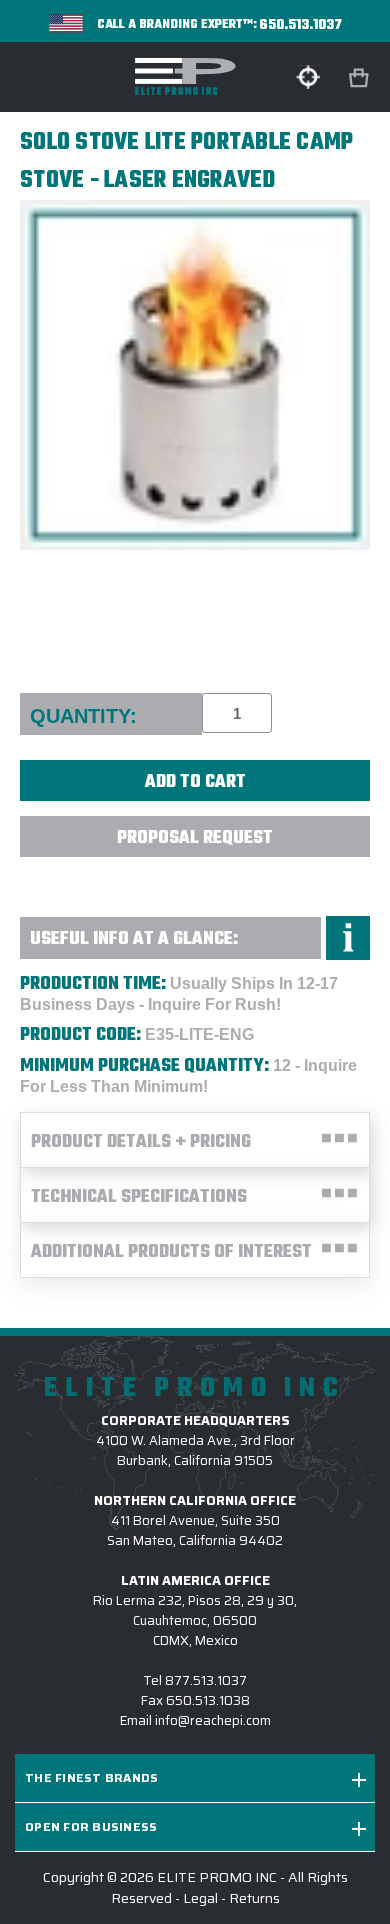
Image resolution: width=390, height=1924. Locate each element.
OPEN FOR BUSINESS (91, 1826)
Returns (254, 1898)
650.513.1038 (208, 1700)
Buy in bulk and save (195, 880)
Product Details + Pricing (141, 1142)
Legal (200, 1898)
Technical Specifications (139, 1197)
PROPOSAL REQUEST (195, 838)
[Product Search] (308, 77)
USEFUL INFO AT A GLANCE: (134, 939)
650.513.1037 (301, 25)
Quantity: (83, 716)
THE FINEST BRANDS (91, 1777)
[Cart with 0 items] (361, 78)
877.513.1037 (206, 1680)
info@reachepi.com (213, 1720)
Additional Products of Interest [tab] (171, 1252)
